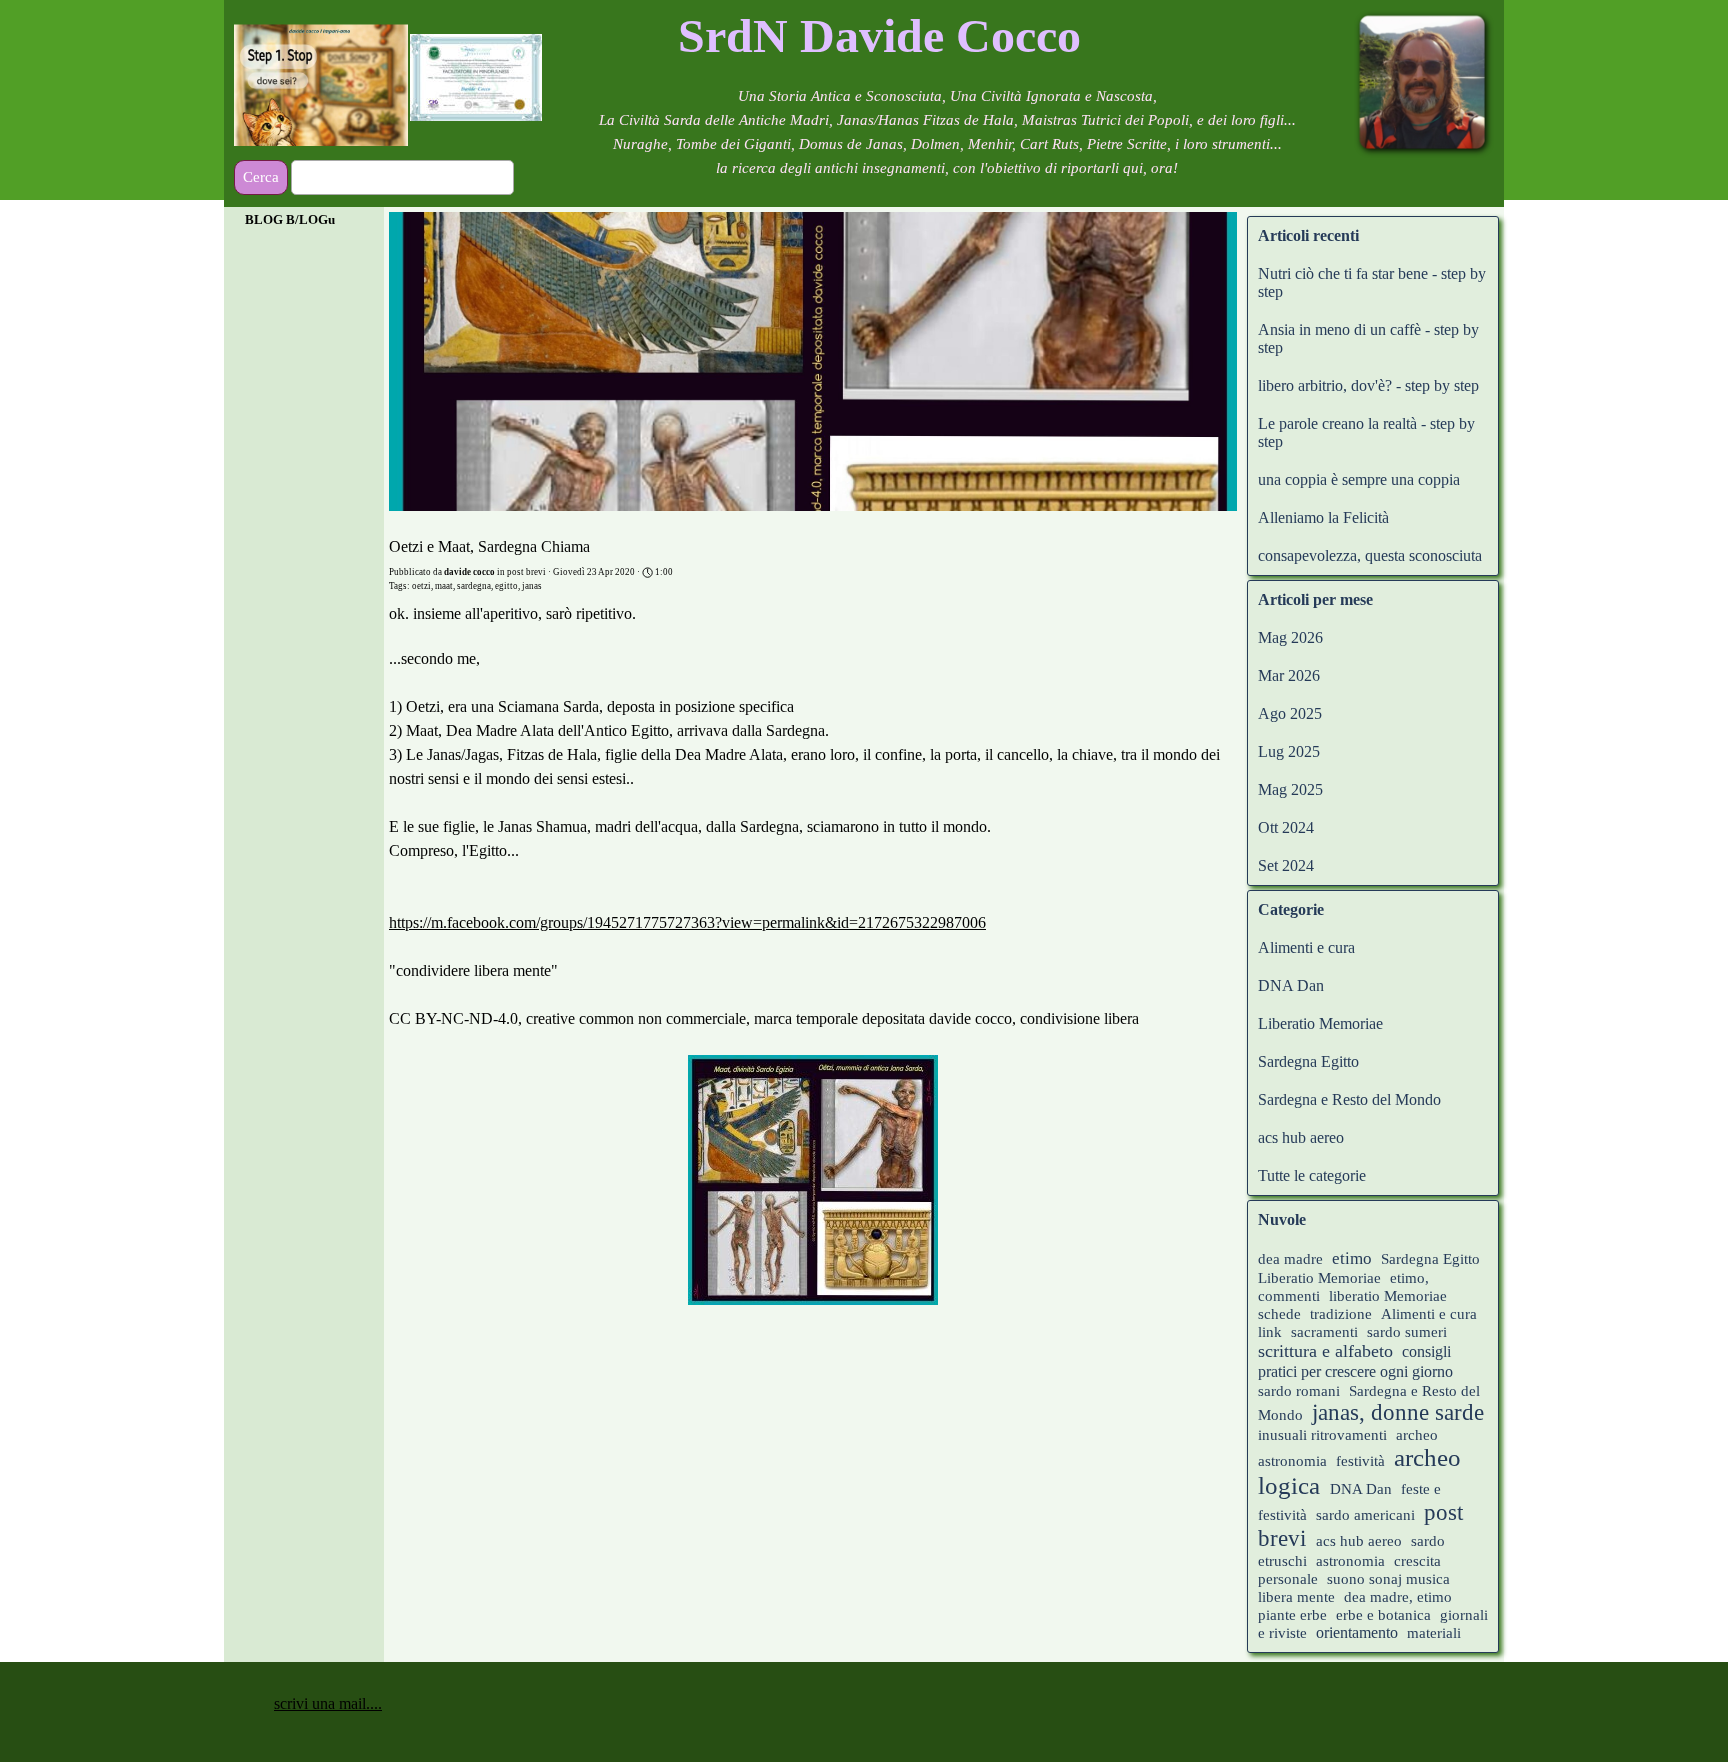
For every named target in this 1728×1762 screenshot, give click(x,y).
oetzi (421, 586)
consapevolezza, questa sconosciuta (1370, 555)
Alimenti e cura (1306, 947)
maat (444, 586)
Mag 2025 (1290, 789)
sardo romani (1299, 1391)
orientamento (1357, 1632)
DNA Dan (1291, 985)
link (1270, 1332)
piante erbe (1294, 1615)
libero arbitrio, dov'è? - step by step (1368, 385)
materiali (1434, 1633)
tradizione (1341, 1314)
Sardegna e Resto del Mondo (1349, 1099)
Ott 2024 (1286, 827)
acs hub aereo (1301, 1137)
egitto (506, 586)
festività (1360, 1461)
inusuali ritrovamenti (1322, 1435)
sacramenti (1324, 1332)
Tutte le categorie (1312, 1175)
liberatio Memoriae (1388, 1296)
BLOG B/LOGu (290, 219)
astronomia (1350, 1561)
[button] (813, 1182)
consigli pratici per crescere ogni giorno (1355, 1361)
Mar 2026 (1289, 675)
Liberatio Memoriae (1320, 1023)
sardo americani (1365, 1515)
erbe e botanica (1383, 1615)
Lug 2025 (1289, 751)
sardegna (474, 586)
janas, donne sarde (1398, 1412)
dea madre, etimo (1398, 1597)
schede (1279, 1314)
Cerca (261, 177)
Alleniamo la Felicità (1323, 517)
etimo (1352, 1258)
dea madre (1290, 1259)
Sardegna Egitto (1308, 1061)
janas (532, 586)
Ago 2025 (1290, 713)
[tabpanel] (879, 36)
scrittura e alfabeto (1325, 1351)
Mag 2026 (1290, 637)
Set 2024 (1286, 865)
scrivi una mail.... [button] (328, 1703)
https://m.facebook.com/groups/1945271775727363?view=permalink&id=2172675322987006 (687, 922)
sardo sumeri (1407, 1332)
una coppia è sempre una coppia (1359, 479)
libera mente (1296, 1597)
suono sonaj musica (1388, 1578)
